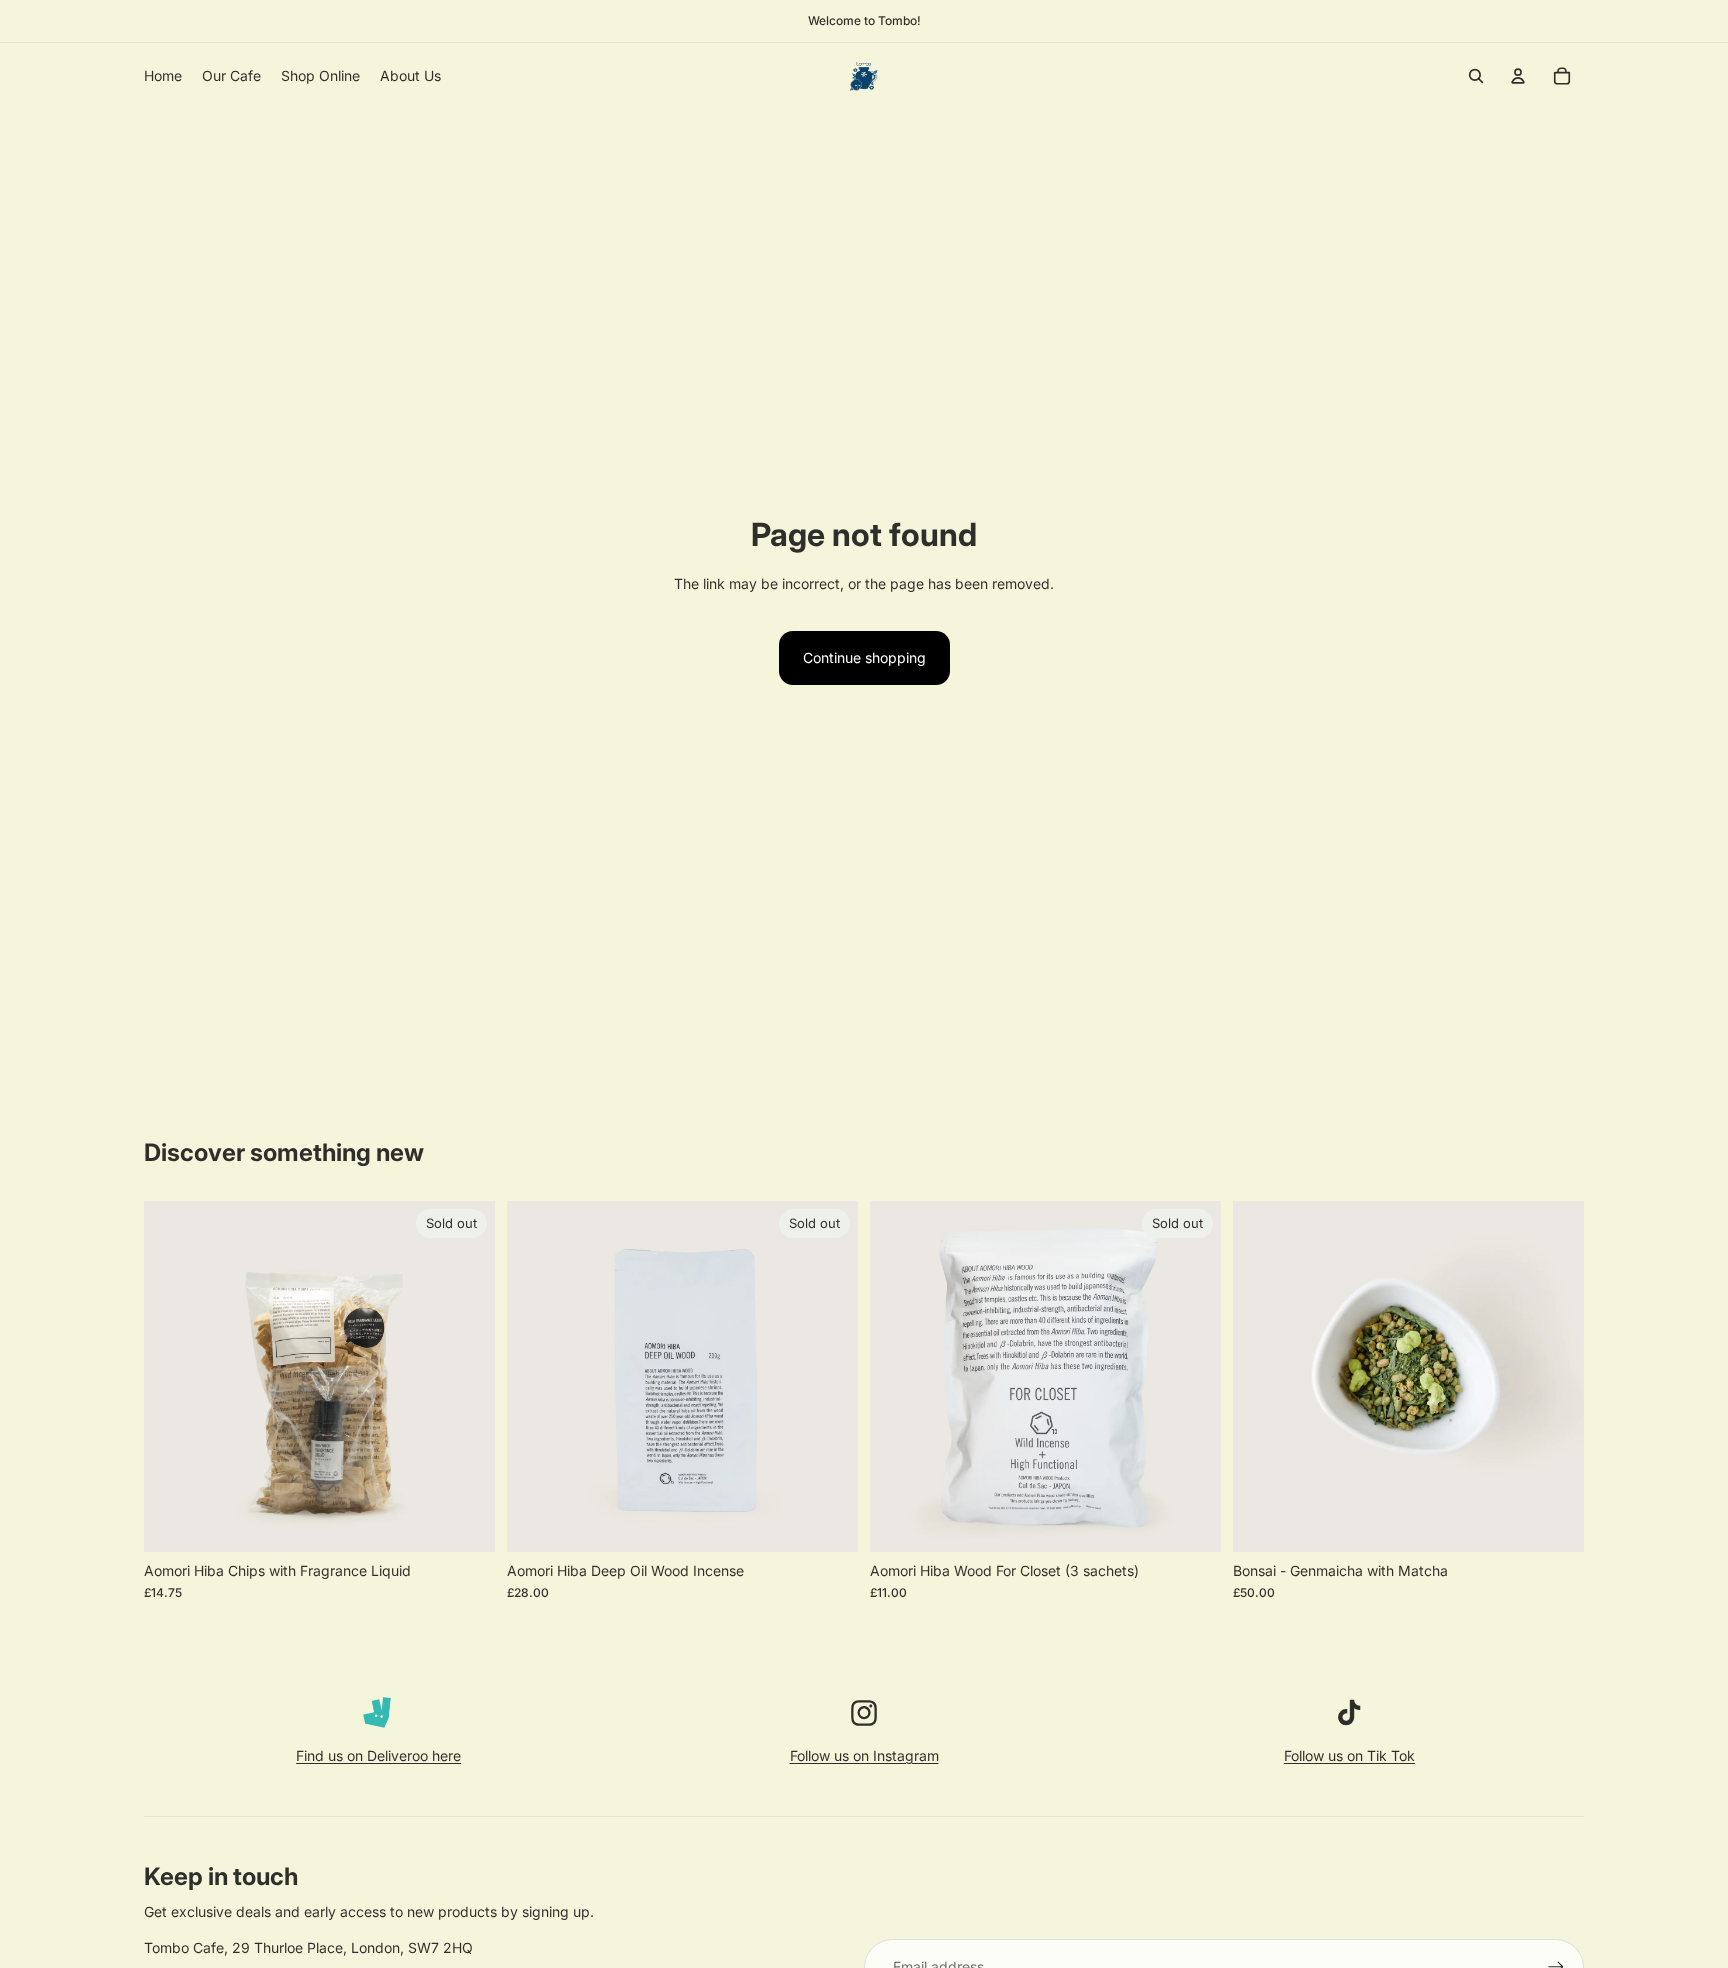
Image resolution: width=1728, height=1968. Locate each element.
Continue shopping (864, 657)
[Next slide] (1554, 1377)
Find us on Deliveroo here (378, 1755)
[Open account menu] (1518, 76)
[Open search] (1476, 76)
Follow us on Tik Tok (1349, 1755)
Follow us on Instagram (864, 1755)
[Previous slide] (1263, 1377)
